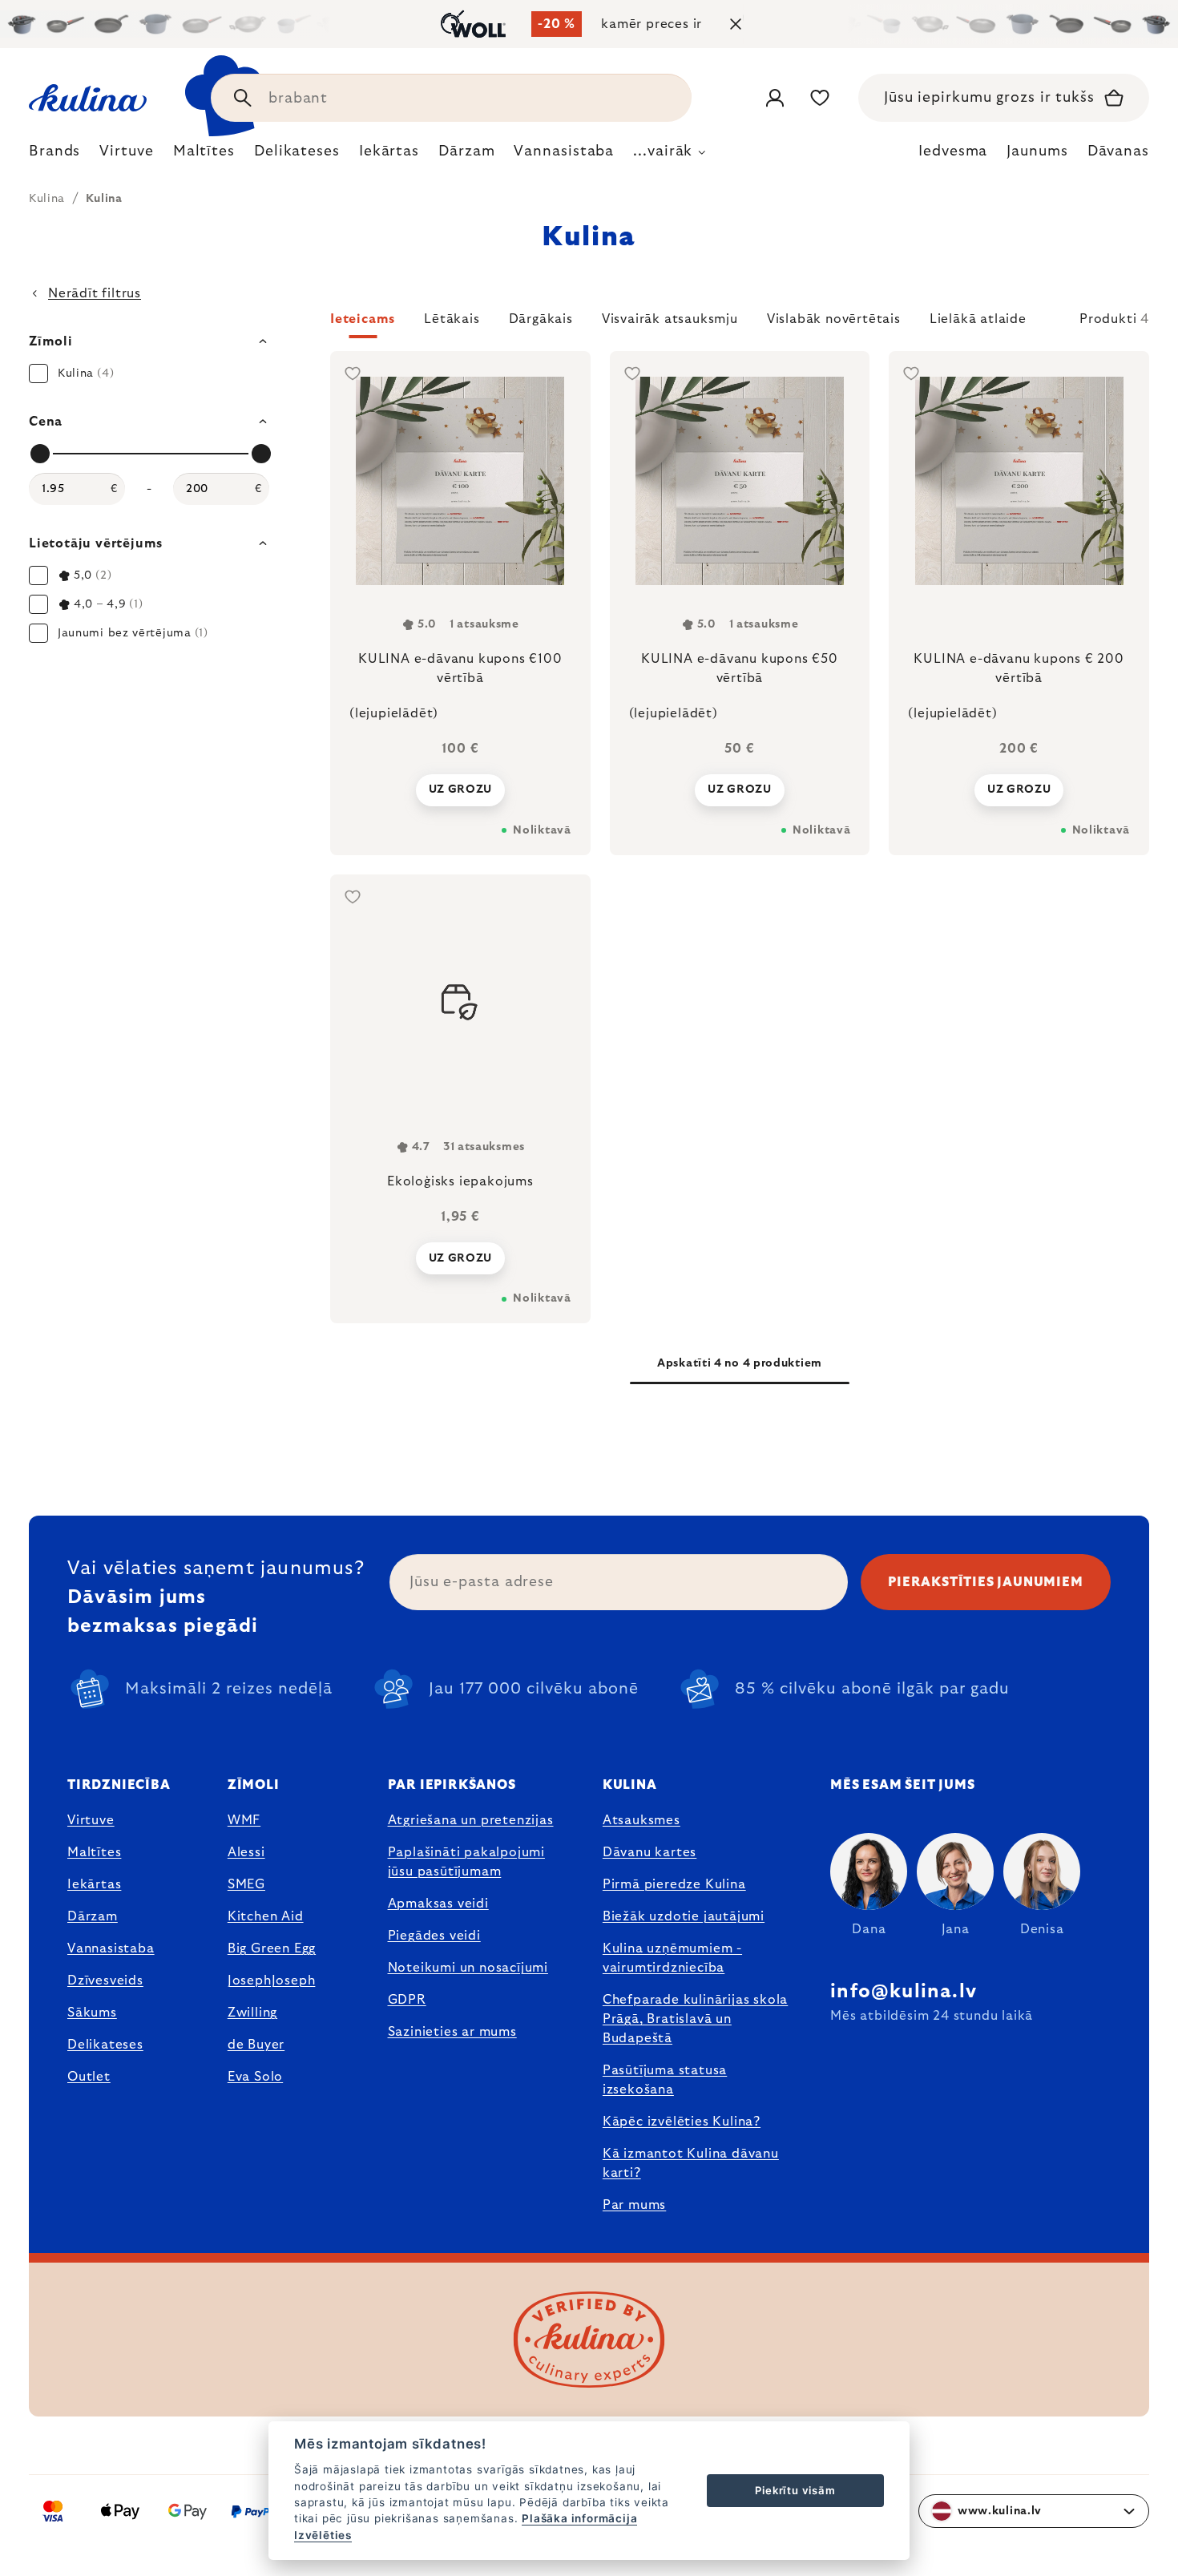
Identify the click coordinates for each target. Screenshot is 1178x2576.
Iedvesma (953, 151)
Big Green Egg (272, 1948)
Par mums (634, 2205)
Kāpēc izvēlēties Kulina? (682, 2122)
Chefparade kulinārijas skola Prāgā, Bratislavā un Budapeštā (695, 2019)
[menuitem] (54, 155)
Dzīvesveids (105, 1980)
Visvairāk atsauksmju (670, 319)
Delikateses (105, 2045)
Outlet (89, 2077)
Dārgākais (541, 319)
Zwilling (252, 2013)
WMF (244, 1820)
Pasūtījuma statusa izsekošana (665, 2080)
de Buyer (256, 2045)
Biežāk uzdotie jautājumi (684, 1916)
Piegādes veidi (434, 1936)
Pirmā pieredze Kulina (674, 1884)
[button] (740, 324)
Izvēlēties (323, 2535)
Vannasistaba (111, 1948)
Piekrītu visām (795, 2490)
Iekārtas (94, 1884)
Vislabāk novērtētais (834, 319)
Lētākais (452, 319)
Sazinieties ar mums (452, 2032)
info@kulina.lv (904, 1992)
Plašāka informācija (579, 2518)
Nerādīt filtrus (95, 293)
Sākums (92, 2013)
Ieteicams (363, 319)
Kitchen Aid (266, 1916)
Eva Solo (255, 2077)
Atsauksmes (641, 1820)
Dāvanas (1118, 151)
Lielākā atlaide (978, 319)
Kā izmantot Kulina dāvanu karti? (691, 2163)
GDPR (407, 2000)
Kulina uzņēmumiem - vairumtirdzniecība (672, 1958)
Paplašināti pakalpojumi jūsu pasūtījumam (466, 1862)
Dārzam (93, 1916)
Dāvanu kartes (650, 1852)
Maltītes (94, 1852)
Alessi (246, 1852)
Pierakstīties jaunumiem (985, 1582)
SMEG (246, 1884)
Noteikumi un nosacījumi (468, 1968)
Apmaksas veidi (438, 1904)
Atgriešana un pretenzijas (471, 1820)
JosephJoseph (272, 1980)
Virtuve (91, 1820)
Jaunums (1037, 151)
